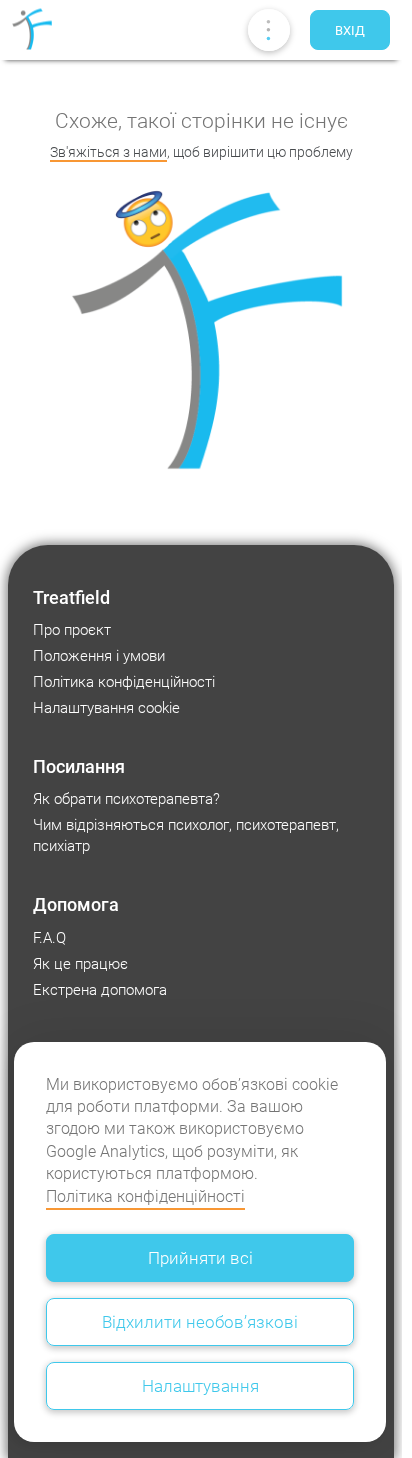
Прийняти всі (200, 1258)
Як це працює (80, 964)
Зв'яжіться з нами (108, 152)
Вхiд (350, 30)
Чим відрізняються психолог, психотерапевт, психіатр (186, 835)
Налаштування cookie (106, 708)
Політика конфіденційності (145, 1196)
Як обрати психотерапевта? (126, 799)
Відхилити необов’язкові (200, 1322)
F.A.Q (49, 938)
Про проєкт (72, 630)
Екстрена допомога (100, 990)
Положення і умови (99, 656)
